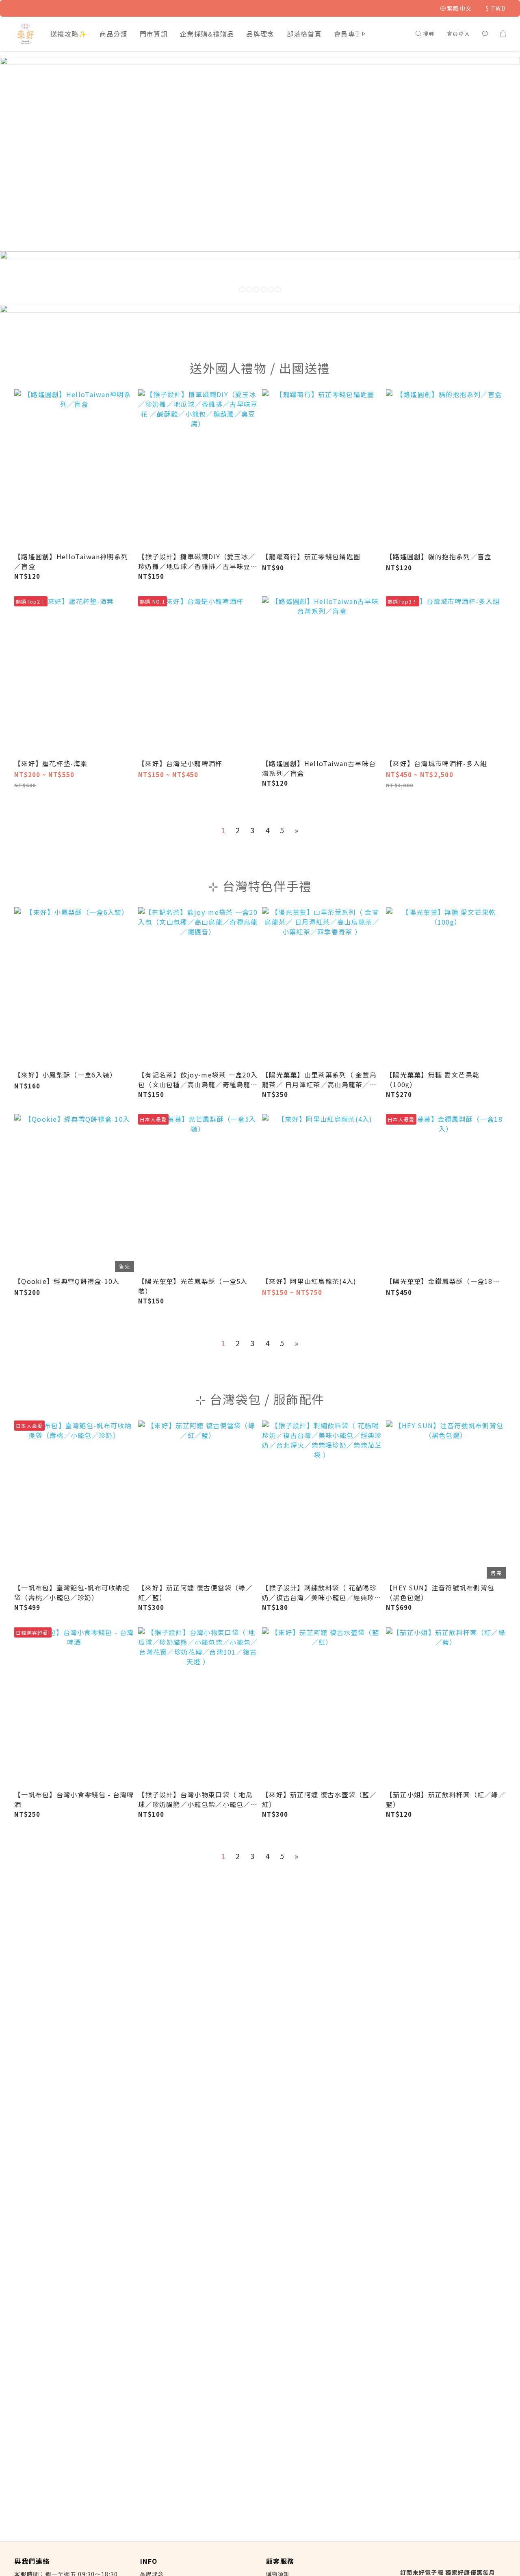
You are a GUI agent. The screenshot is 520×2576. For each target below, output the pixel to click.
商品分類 (114, 34)
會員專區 (348, 34)
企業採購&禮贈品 (207, 34)
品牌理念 (260, 34)
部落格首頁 (304, 34)
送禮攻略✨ (69, 34)
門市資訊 (154, 34)
